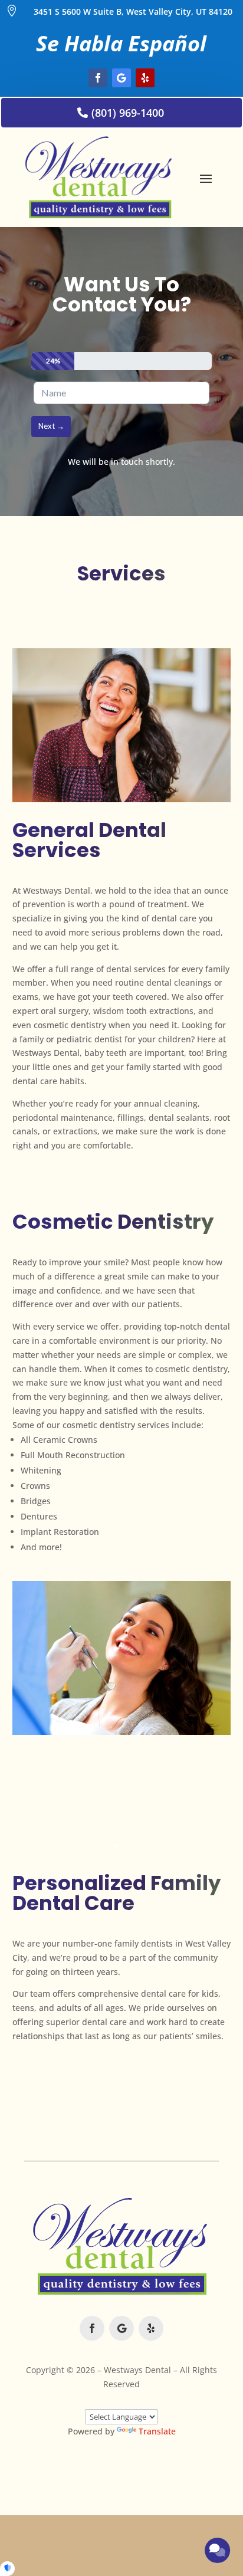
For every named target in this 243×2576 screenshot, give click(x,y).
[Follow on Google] (121, 78)
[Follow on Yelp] (145, 78)
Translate (157, 2431)
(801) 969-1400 (128, 113)
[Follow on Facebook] (98, 78)
